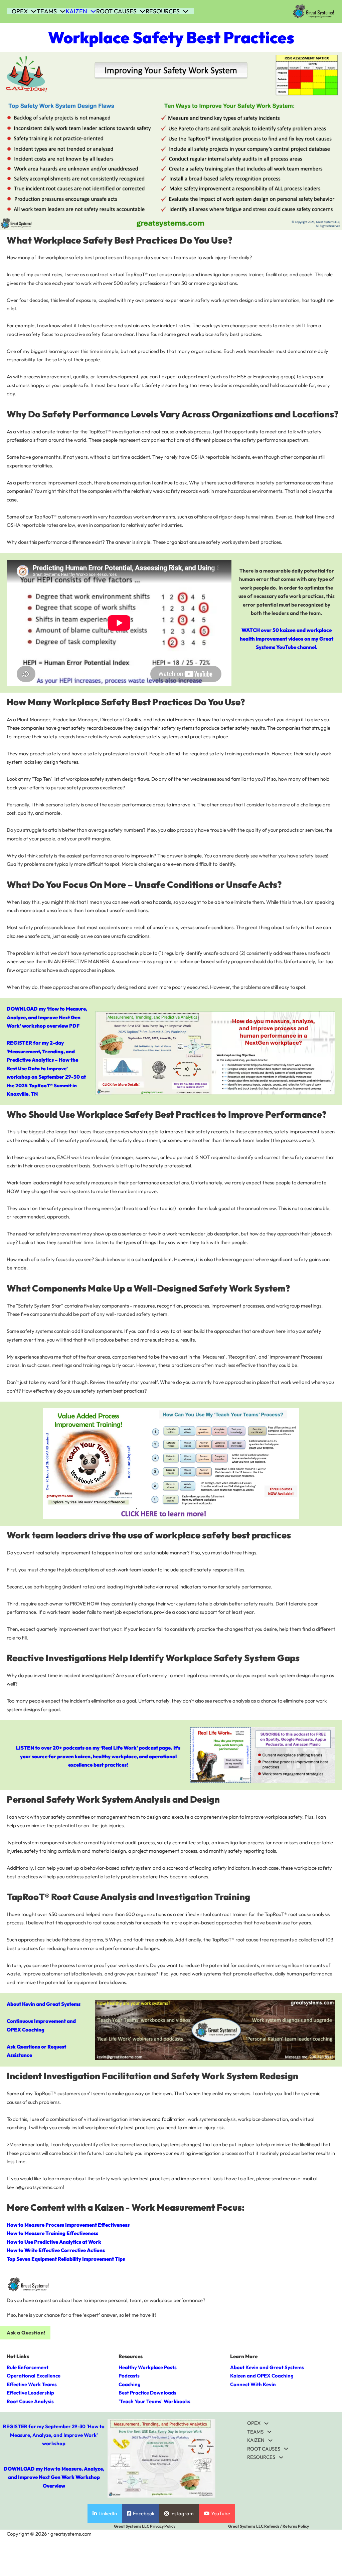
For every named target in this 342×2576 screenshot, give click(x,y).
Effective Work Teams (32, 2384)
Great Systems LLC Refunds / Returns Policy (269, 2526)
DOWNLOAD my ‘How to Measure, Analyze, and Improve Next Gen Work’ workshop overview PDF (47, 1017)
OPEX (20, 11)
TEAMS (47, 11)
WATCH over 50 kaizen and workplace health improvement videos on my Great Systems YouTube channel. (287, 639)
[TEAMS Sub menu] (63, 11)
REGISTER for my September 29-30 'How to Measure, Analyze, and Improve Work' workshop (54, 2435)
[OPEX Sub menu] (34, 11)
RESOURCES (163, 11)
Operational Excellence (34, 2376)
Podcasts (129, 2376)
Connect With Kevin (253, 2384)
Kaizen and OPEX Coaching (262, 2376)
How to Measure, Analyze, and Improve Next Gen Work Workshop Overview (56, 2477)
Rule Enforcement (28, 2367)
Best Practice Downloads (147, 2393)
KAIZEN (76, 11)
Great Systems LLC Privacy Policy (145, 2526)
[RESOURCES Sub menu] (186, 11)
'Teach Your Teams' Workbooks (154, 2401)
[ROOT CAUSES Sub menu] (143, 11)
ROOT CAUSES (116, 11)
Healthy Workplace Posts (148, 2367)
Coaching (130, 2384)
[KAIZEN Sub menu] (93, 11)
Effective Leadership (30, 2393)
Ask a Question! (26, 2333)
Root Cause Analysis (30, 2401)
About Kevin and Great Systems (44, 2004)
